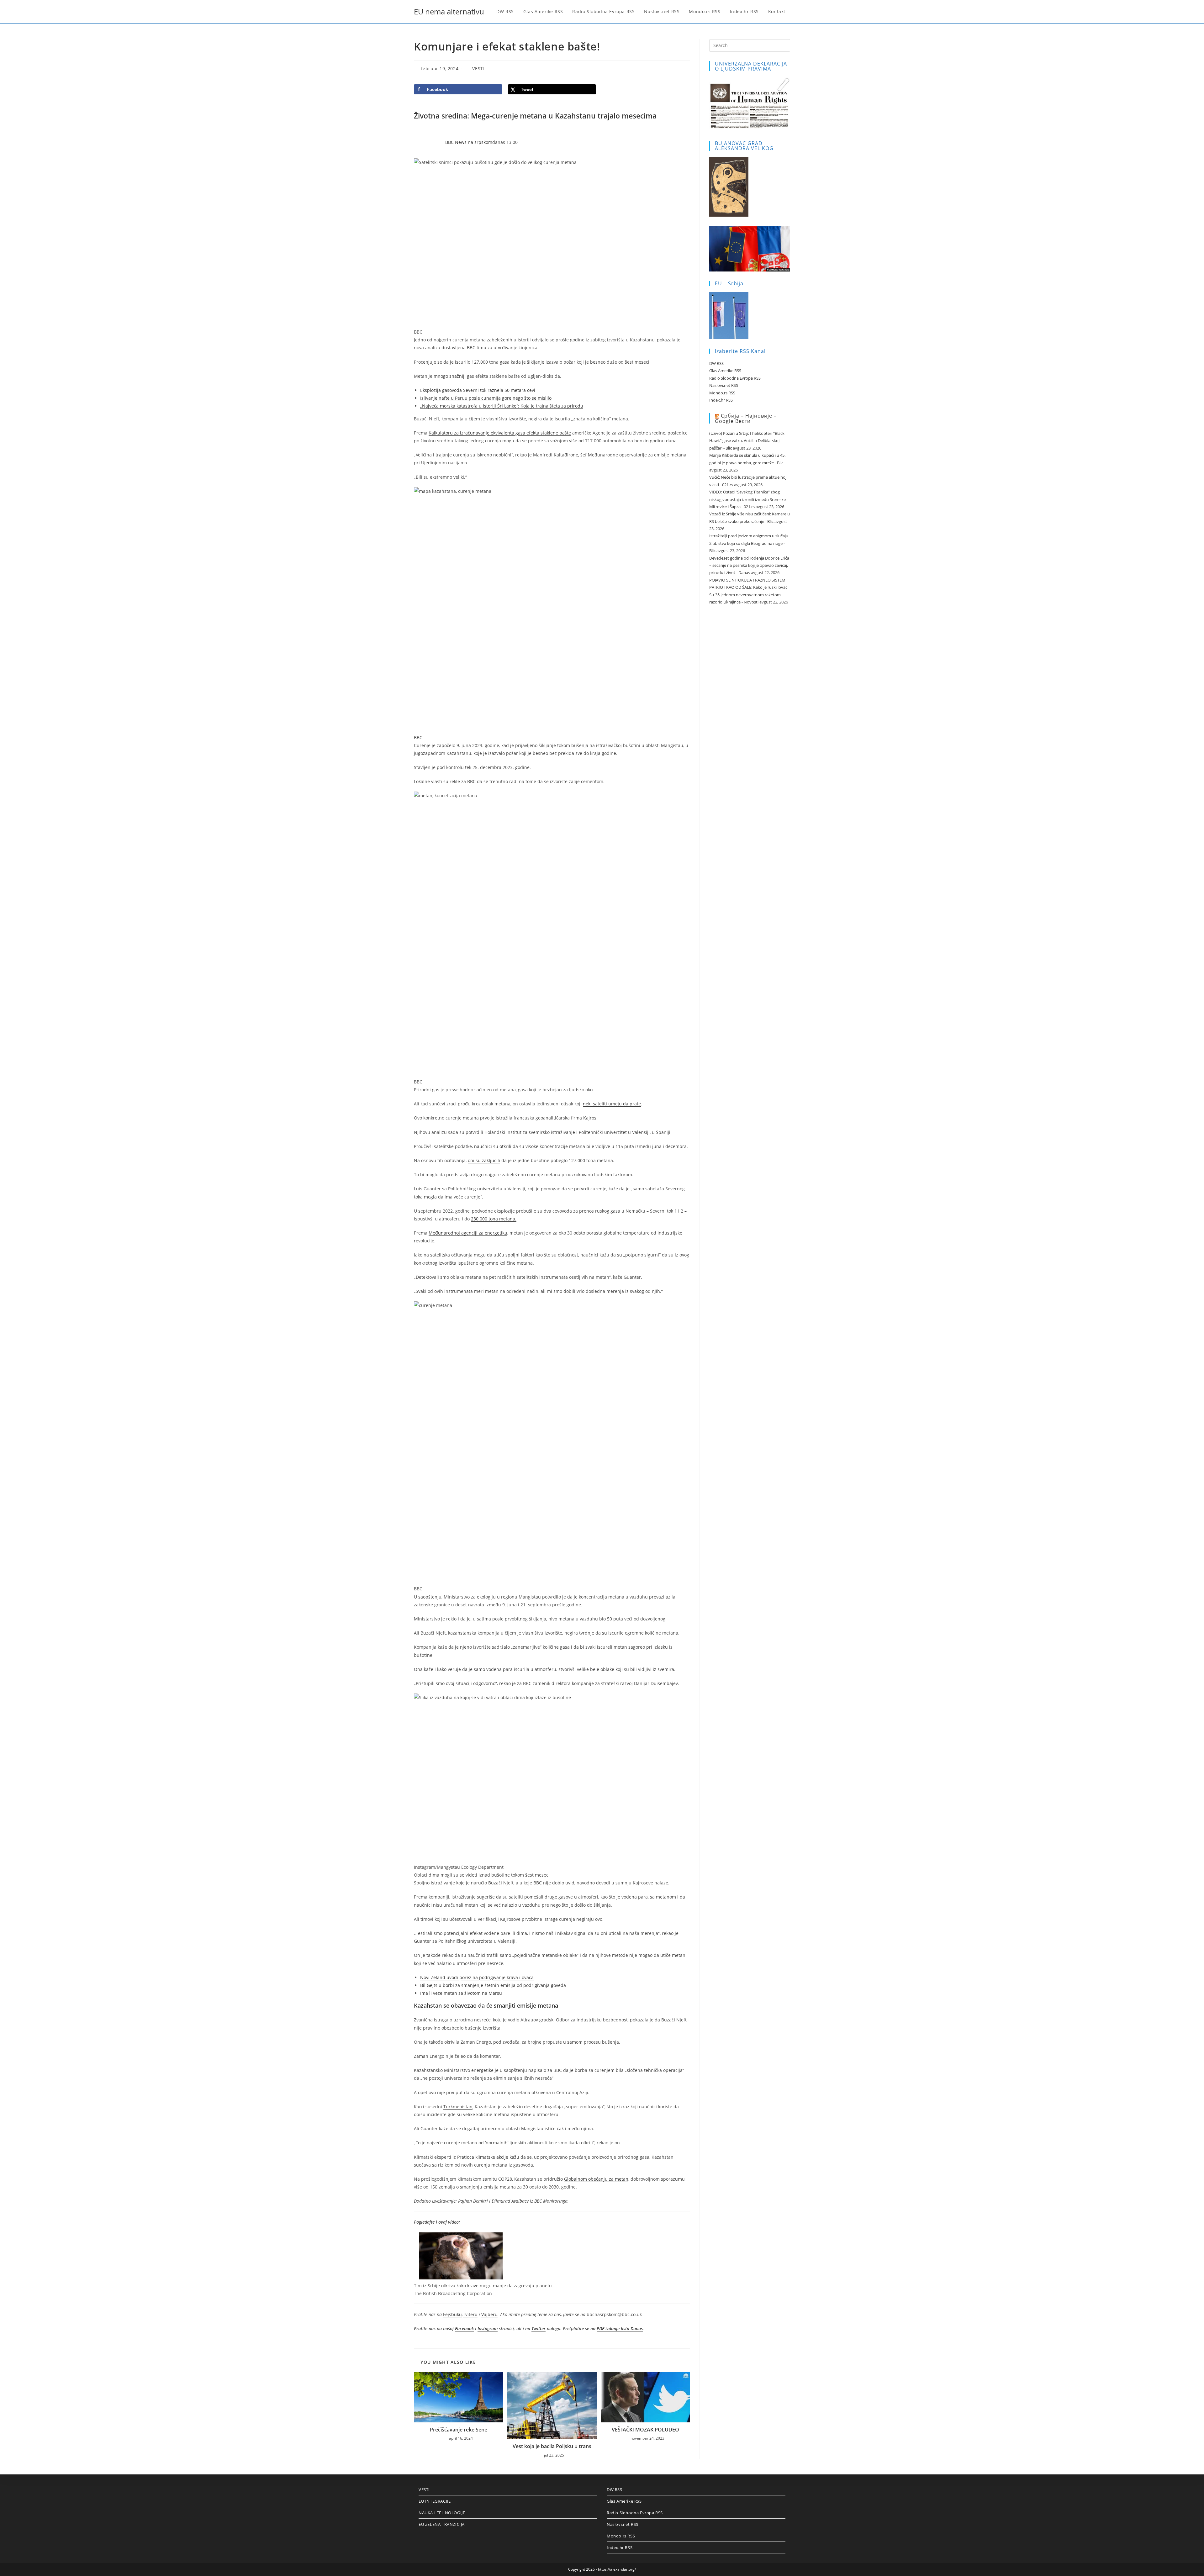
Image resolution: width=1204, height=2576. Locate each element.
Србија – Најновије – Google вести (746, 418)
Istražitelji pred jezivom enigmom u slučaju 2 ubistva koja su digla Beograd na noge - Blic (749, 543)
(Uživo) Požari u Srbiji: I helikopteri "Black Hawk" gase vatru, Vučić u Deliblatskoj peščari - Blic (747, 441)
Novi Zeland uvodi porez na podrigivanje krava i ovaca (477, 1977)
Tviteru (470, 2314)
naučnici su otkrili (493, 1146)
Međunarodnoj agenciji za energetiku (468, 1233)
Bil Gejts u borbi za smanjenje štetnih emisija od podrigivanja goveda (493, 1985)
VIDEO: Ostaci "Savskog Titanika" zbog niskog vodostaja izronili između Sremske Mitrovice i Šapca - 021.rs (747, 499)
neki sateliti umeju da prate (612, 1104)
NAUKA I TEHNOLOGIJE (442, 2513)
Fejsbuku (452, 2314)
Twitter (539, 2328)
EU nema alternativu (449, 11)
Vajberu (489, 2314)
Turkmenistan (458, 2107)
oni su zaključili (484, 1160)
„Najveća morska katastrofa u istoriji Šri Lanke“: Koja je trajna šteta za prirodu (502, 406)
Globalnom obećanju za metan (596, 2179)
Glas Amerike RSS (725, 371)
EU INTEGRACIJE (435, 2501)
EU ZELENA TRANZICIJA (442, 2524)
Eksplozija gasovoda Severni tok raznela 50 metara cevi (478, 390)
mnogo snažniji (450, 376)
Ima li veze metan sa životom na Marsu (461, 1993)
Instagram (488, 2328)
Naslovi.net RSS (724, 385)
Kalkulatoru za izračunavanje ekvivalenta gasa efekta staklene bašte (500, 433)
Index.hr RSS (721, 400)
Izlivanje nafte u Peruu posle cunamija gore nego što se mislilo (486, 398)
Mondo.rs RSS (722, 393)
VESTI (478, 68)
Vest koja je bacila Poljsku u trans (552, 2446)
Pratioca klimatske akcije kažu (488, 2157)
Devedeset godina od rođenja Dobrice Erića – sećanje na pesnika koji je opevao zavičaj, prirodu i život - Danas (749, 565)
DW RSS (716, 363)
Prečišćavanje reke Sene (459, 2430)
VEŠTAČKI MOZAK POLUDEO (645, 2430)
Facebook (464, 2328)
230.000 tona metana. (494, 1219)
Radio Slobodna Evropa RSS (735, 378)
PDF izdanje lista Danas (620, 2328)
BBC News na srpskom (469, 142)
